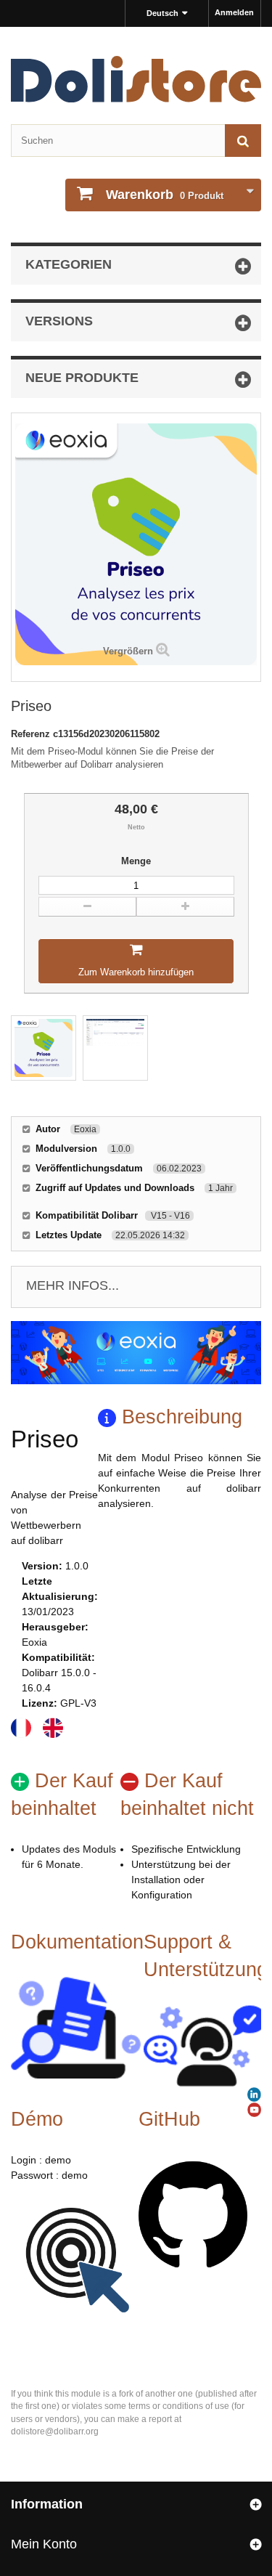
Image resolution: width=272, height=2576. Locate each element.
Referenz (32, 734)
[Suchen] (243, 141)
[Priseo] (44, 1048)
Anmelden (234, 12)
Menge (136, 861)
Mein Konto (44, 2544)
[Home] (136, 79)
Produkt (165, 195)
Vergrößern (128, 651)
